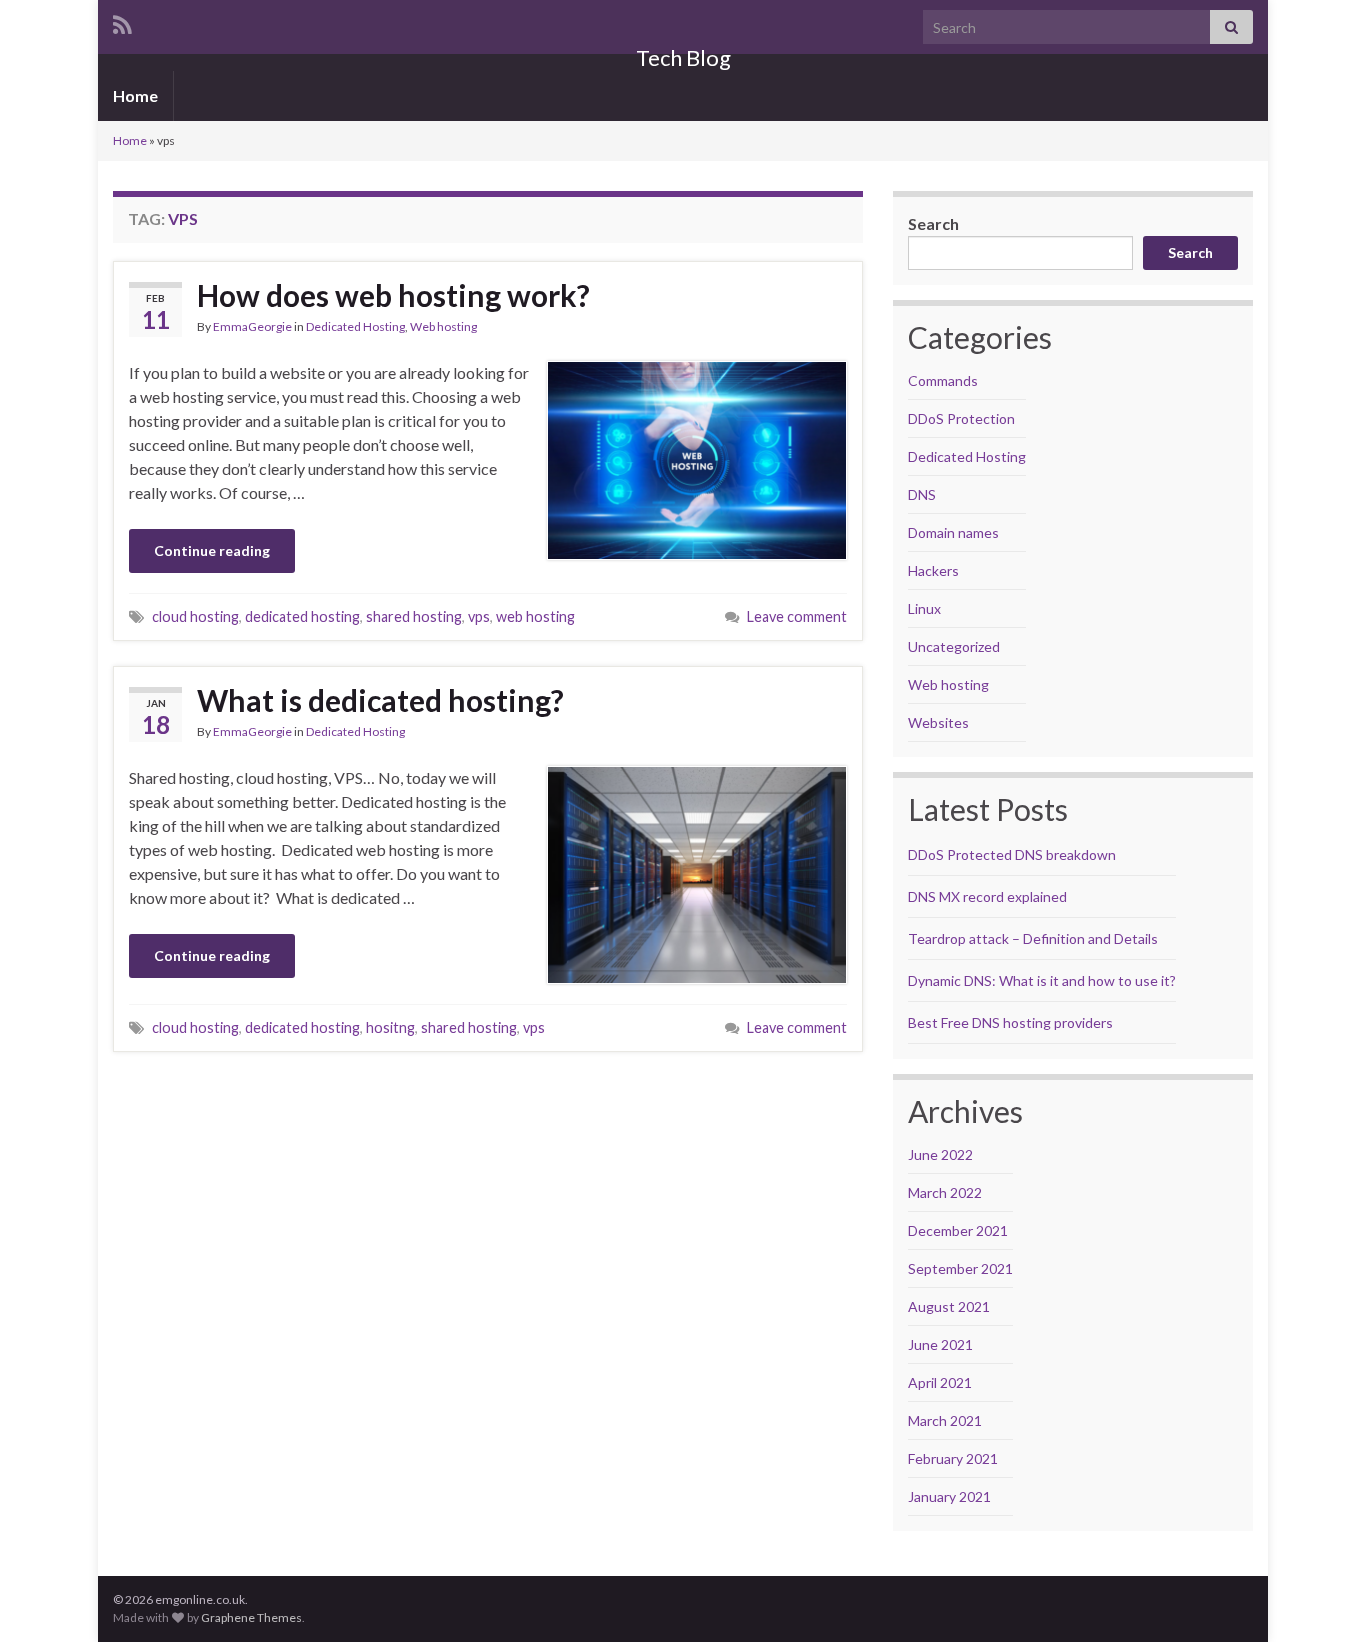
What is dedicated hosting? (380, 700)
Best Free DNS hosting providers (1010, 1022)
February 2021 (953, 1458)
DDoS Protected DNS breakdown (1012, 854)
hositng (390, 1027)
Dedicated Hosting (355, 326)
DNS (922, 494)
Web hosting (443, 326)
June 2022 (940, 1154)
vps (479, 616)
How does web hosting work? (393, 295)
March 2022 (945, 1192)
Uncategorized (954, 646)
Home (135, 95)
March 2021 (945, 1420)
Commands (943, 380)
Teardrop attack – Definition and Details (1033, 938)
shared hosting (414, 616)
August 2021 (949, 1306)
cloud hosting (195, 616)
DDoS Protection (961, 418)
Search (933, 223)
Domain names (953, 532)
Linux (924, 608)
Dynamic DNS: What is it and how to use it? (1042, 980)
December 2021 (958, 1230)
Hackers (933, 570)
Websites (938, 722)
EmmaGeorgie (252, 326)
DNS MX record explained (987, 896)
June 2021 (940, 1344)
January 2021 (949, 1496)
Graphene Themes (251, 1617)
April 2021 (940, 1382)
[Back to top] (1321, 1597)
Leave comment (797, 616)
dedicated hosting (302, 616)
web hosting (535, 616)
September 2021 (960, 1268)
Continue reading (212, 550)
